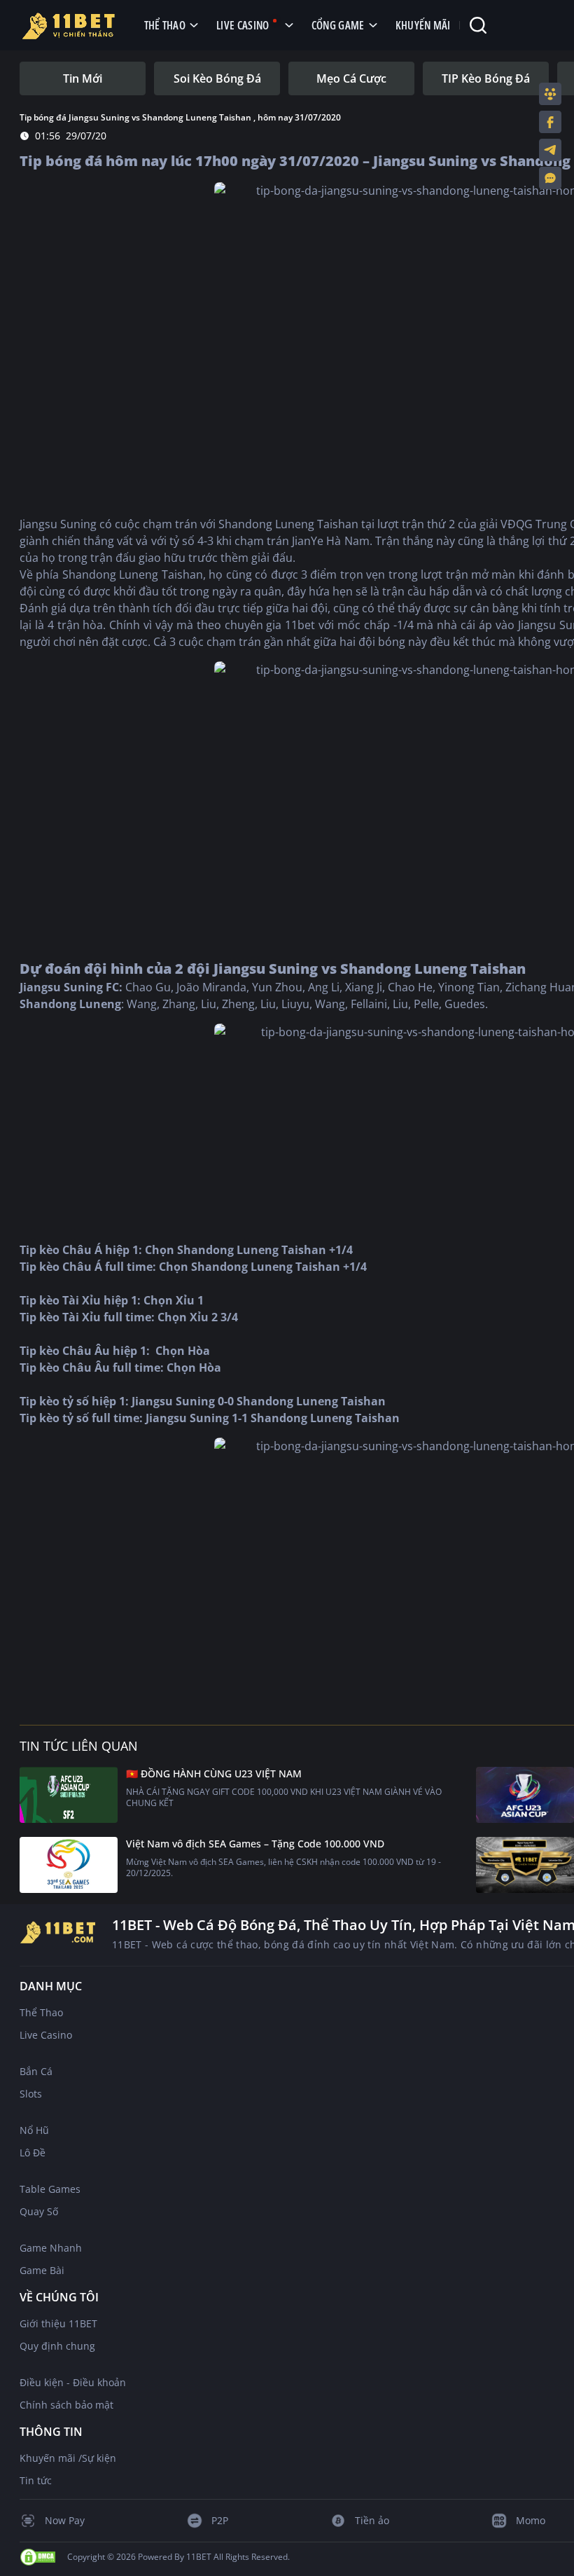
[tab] (83, 78)
